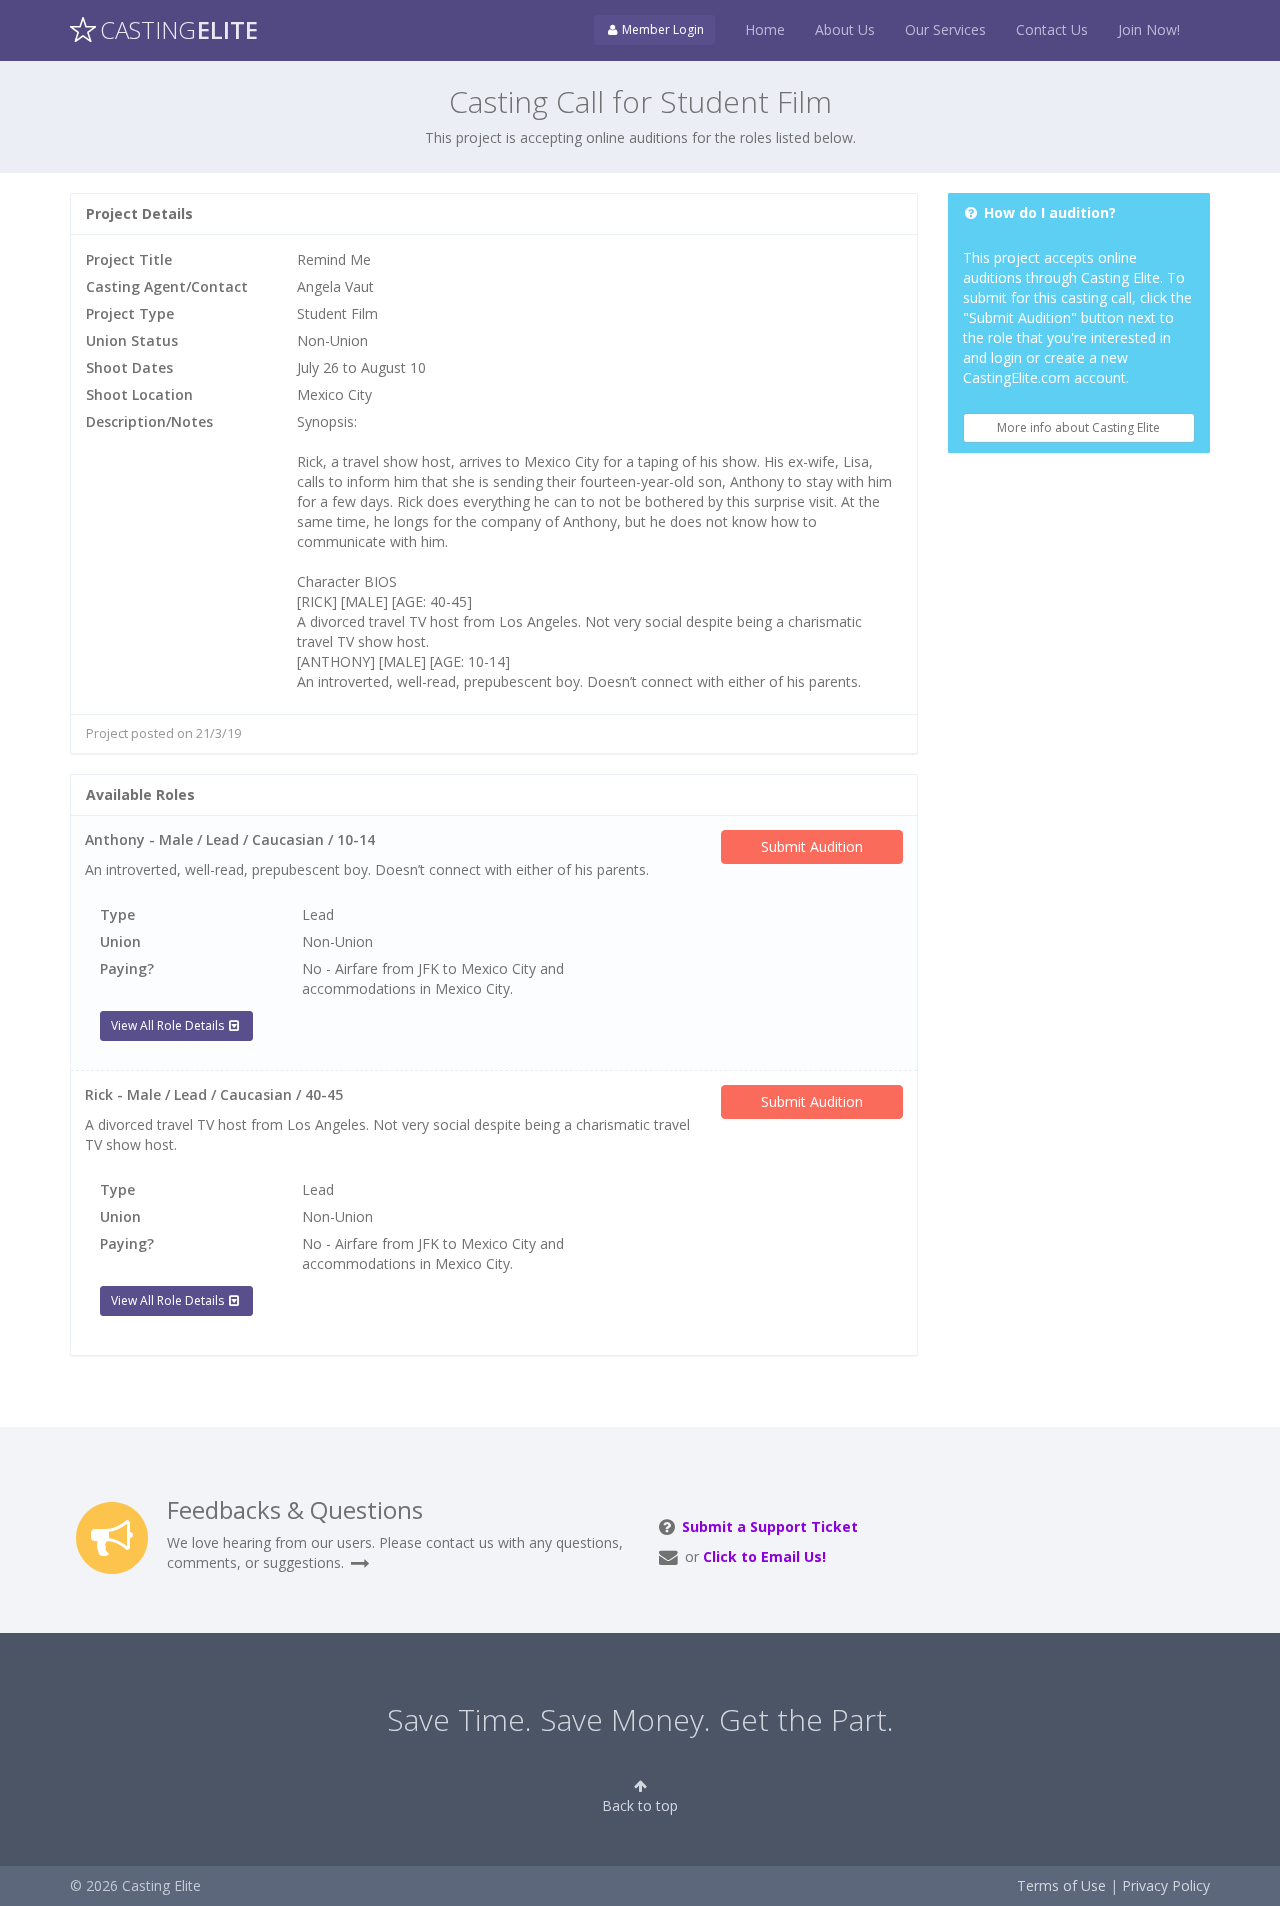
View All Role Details (169, 1025)
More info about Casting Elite (1078, 427)
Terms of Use (1061, 1885)
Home (765, 29)
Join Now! (1149, 29)
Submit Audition (812, 846)
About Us (845, 29)
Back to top (640, 1805)
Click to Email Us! (764, 1556)
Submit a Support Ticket (770, 1526)
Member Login (661, 29)
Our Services (945, 29)
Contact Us (1052, 29)
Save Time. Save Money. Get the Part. (640, 1719)
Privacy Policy (1166, 1885)
